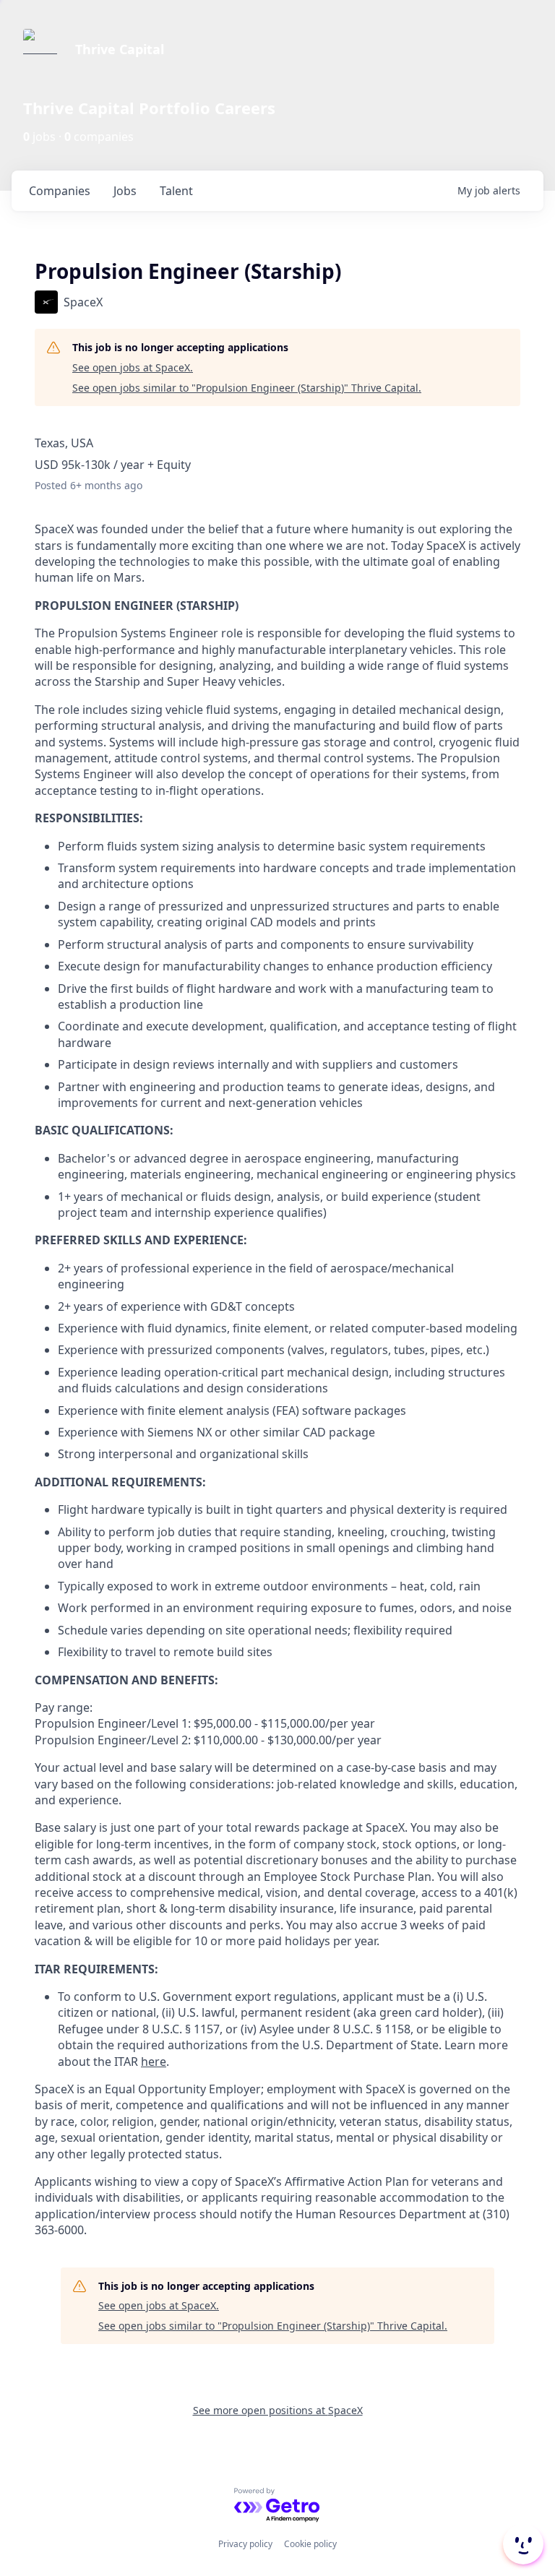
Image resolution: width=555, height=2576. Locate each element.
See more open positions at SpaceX (278, 2410)
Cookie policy (310, 2544)
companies (60, 191)
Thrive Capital (120, 49)
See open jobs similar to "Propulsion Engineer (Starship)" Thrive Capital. (247, 388)
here (154, 2062)
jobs (125, 191)
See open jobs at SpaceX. (133, 367)
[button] (522, 2544)
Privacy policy (245, 2544)
